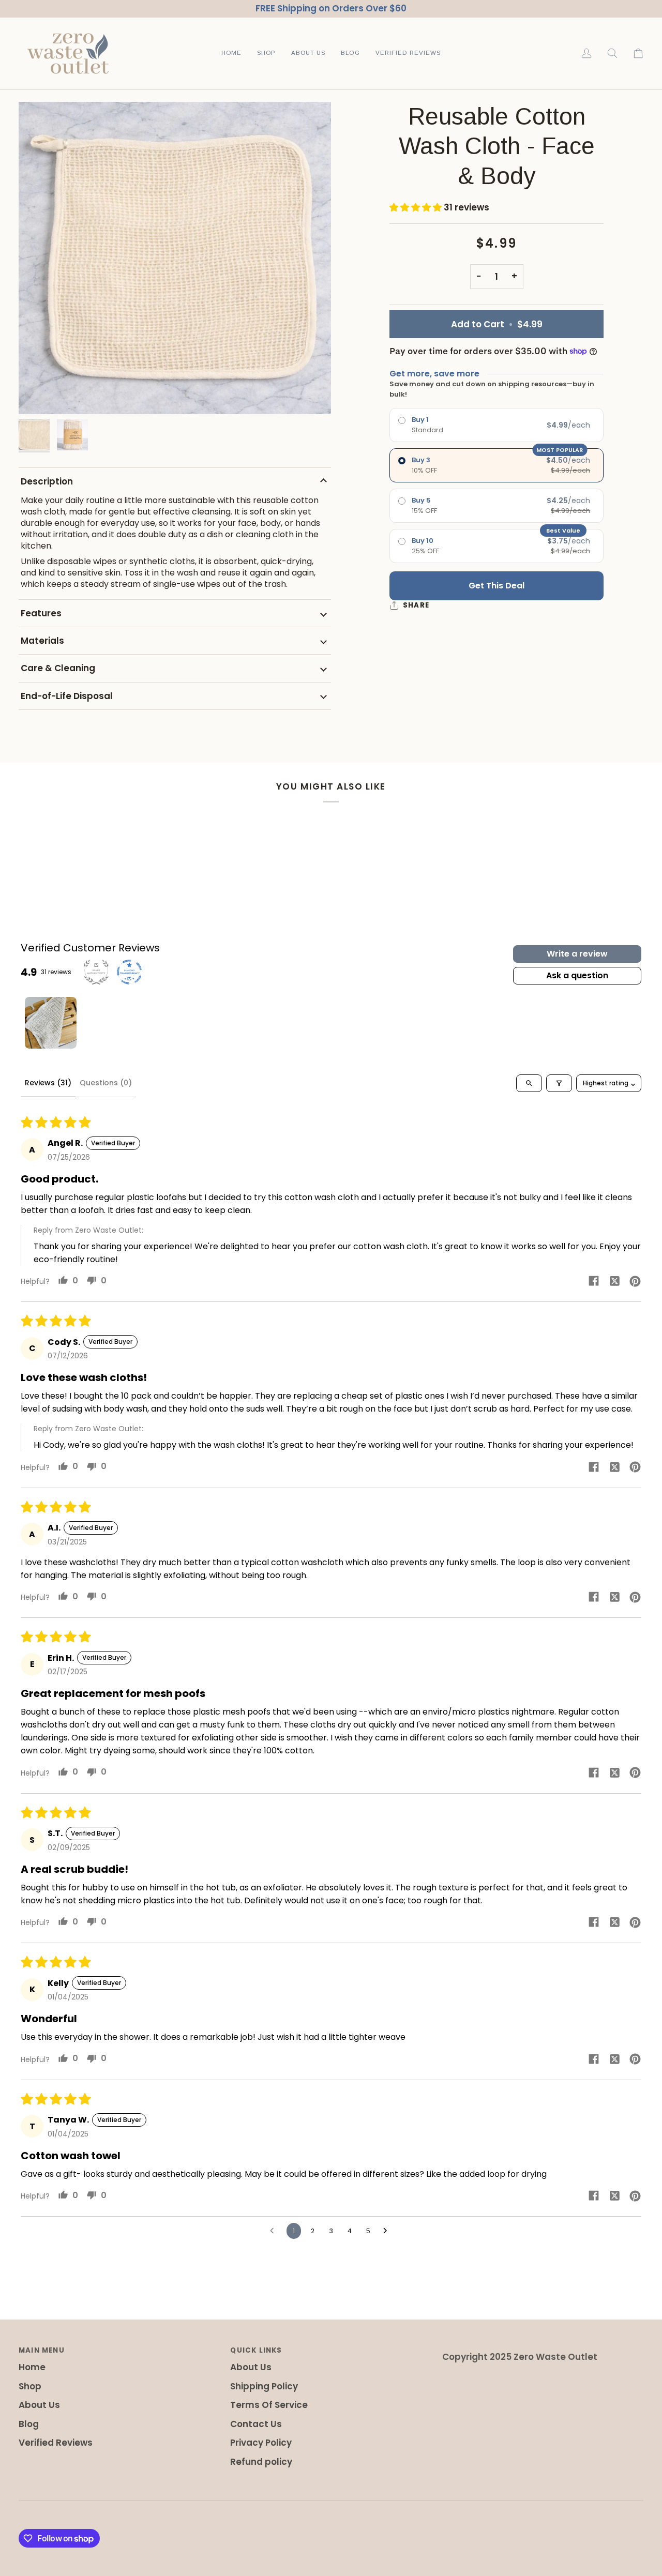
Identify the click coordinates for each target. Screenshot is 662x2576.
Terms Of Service (269, 2405)
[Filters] (559, 1083)
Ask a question (577, 975)
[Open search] (529, 1083)
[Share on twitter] (614, 1281)
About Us (39, 2405)
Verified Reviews (56, 2443)
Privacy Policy (261, 2443)
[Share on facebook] (594, 1281)
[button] (266, 54)
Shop (30, 2386)
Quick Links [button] (256, 2350)
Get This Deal (496, 586)
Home (32, 2367)
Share (416, 605)
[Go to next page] (388, 2231)
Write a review (577, 954)
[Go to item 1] (51, 1023)
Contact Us (256, 2424)
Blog (29, 2424)
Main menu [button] (42, 2350)
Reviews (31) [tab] (48, 1083)
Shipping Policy (264, 2386)
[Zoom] (175, 258)
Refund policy (261, 2462)
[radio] (496, 425)
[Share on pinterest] (635, 1281)
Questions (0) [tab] (106, 1083)
